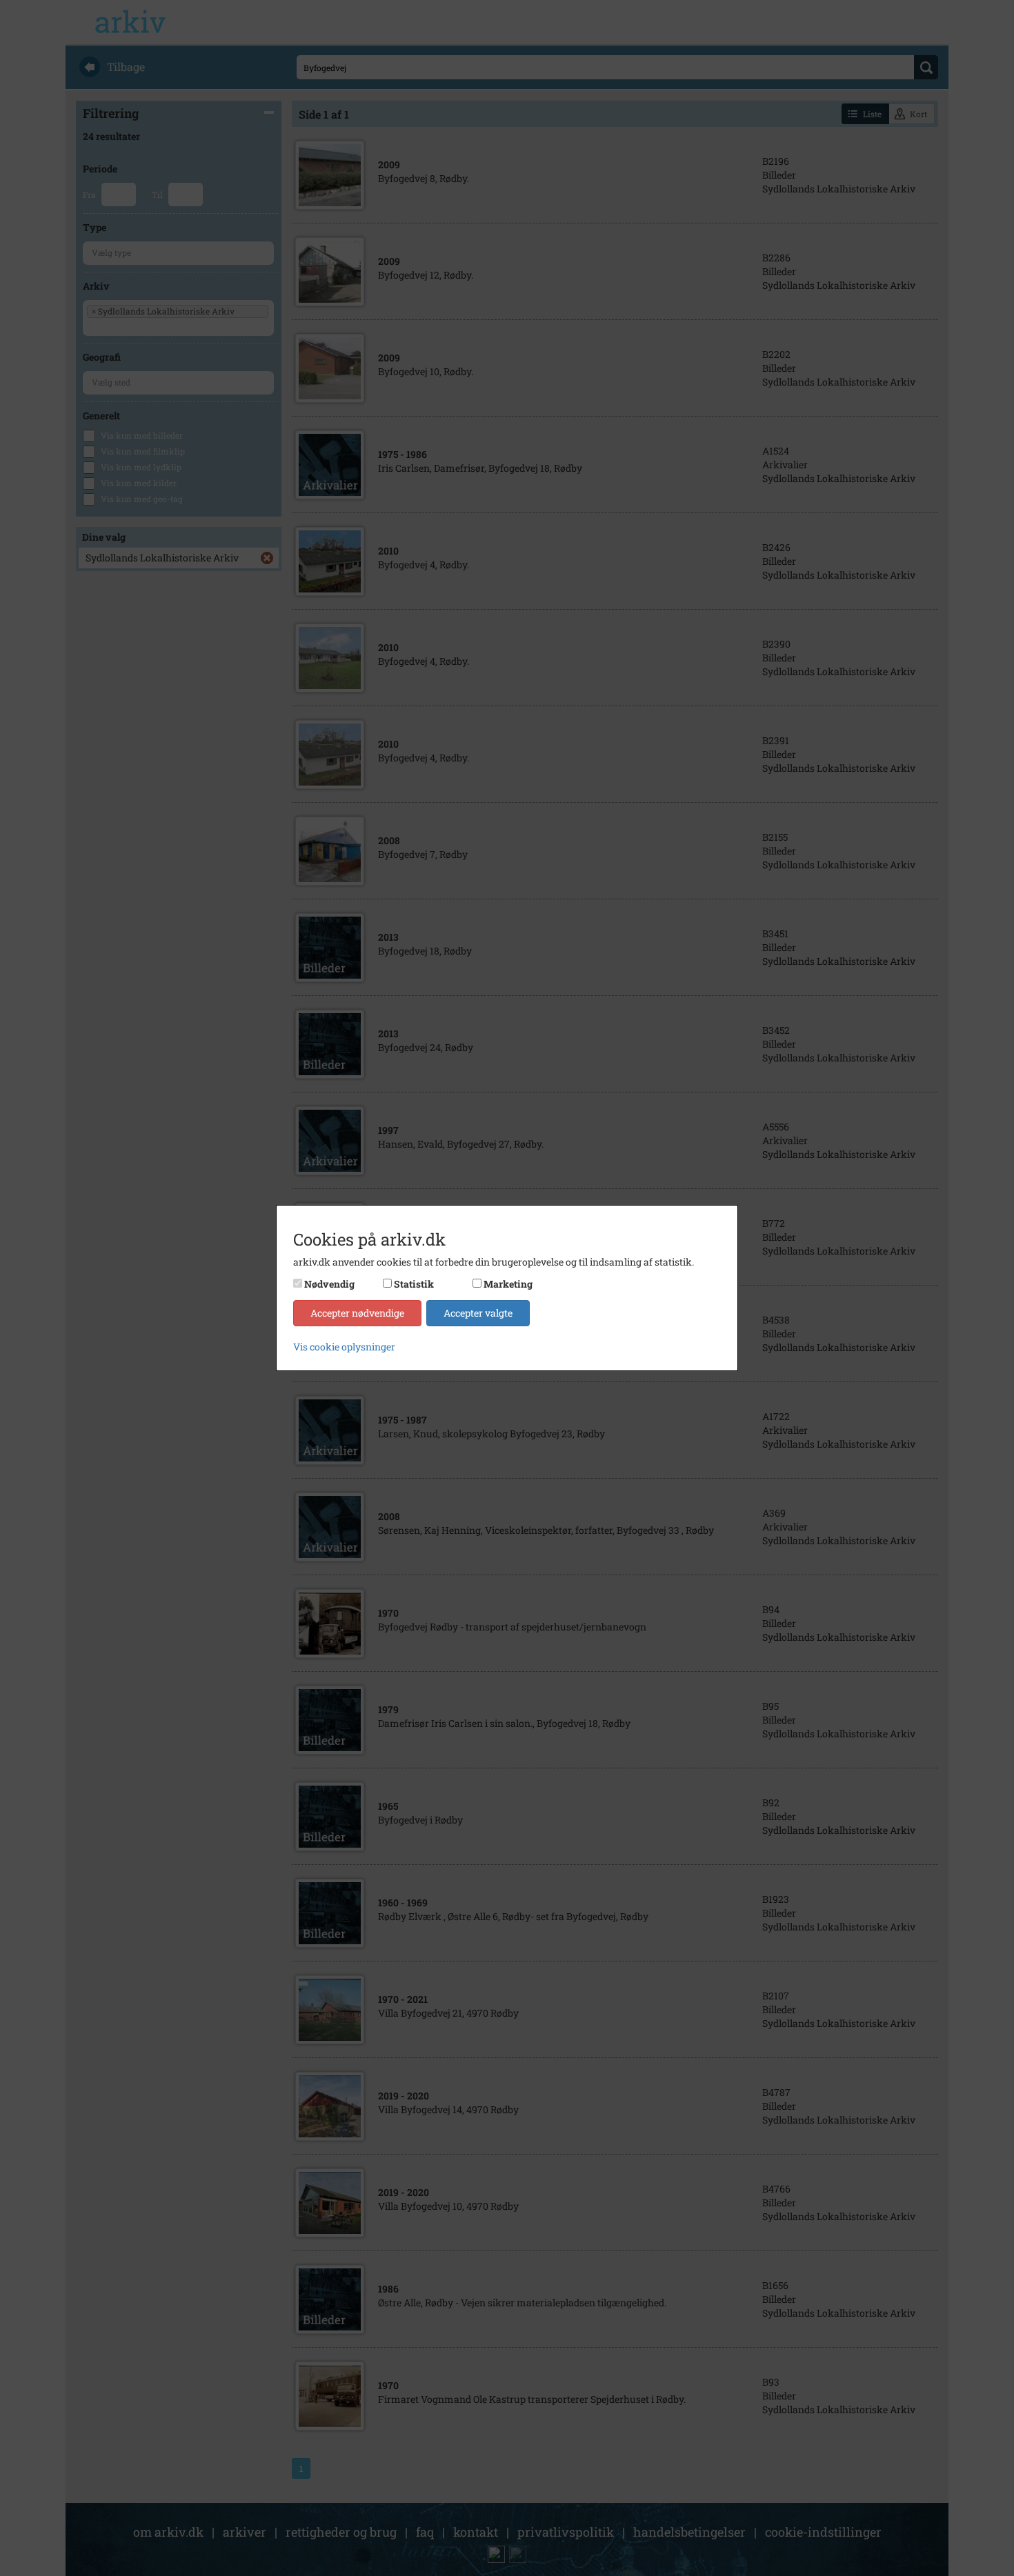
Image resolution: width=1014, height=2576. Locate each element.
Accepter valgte (478, 1313)
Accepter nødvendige (357, 1313)
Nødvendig (329, 1284)
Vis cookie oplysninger (344, 1347)
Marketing (508, 1284)
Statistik (414, 1284)
